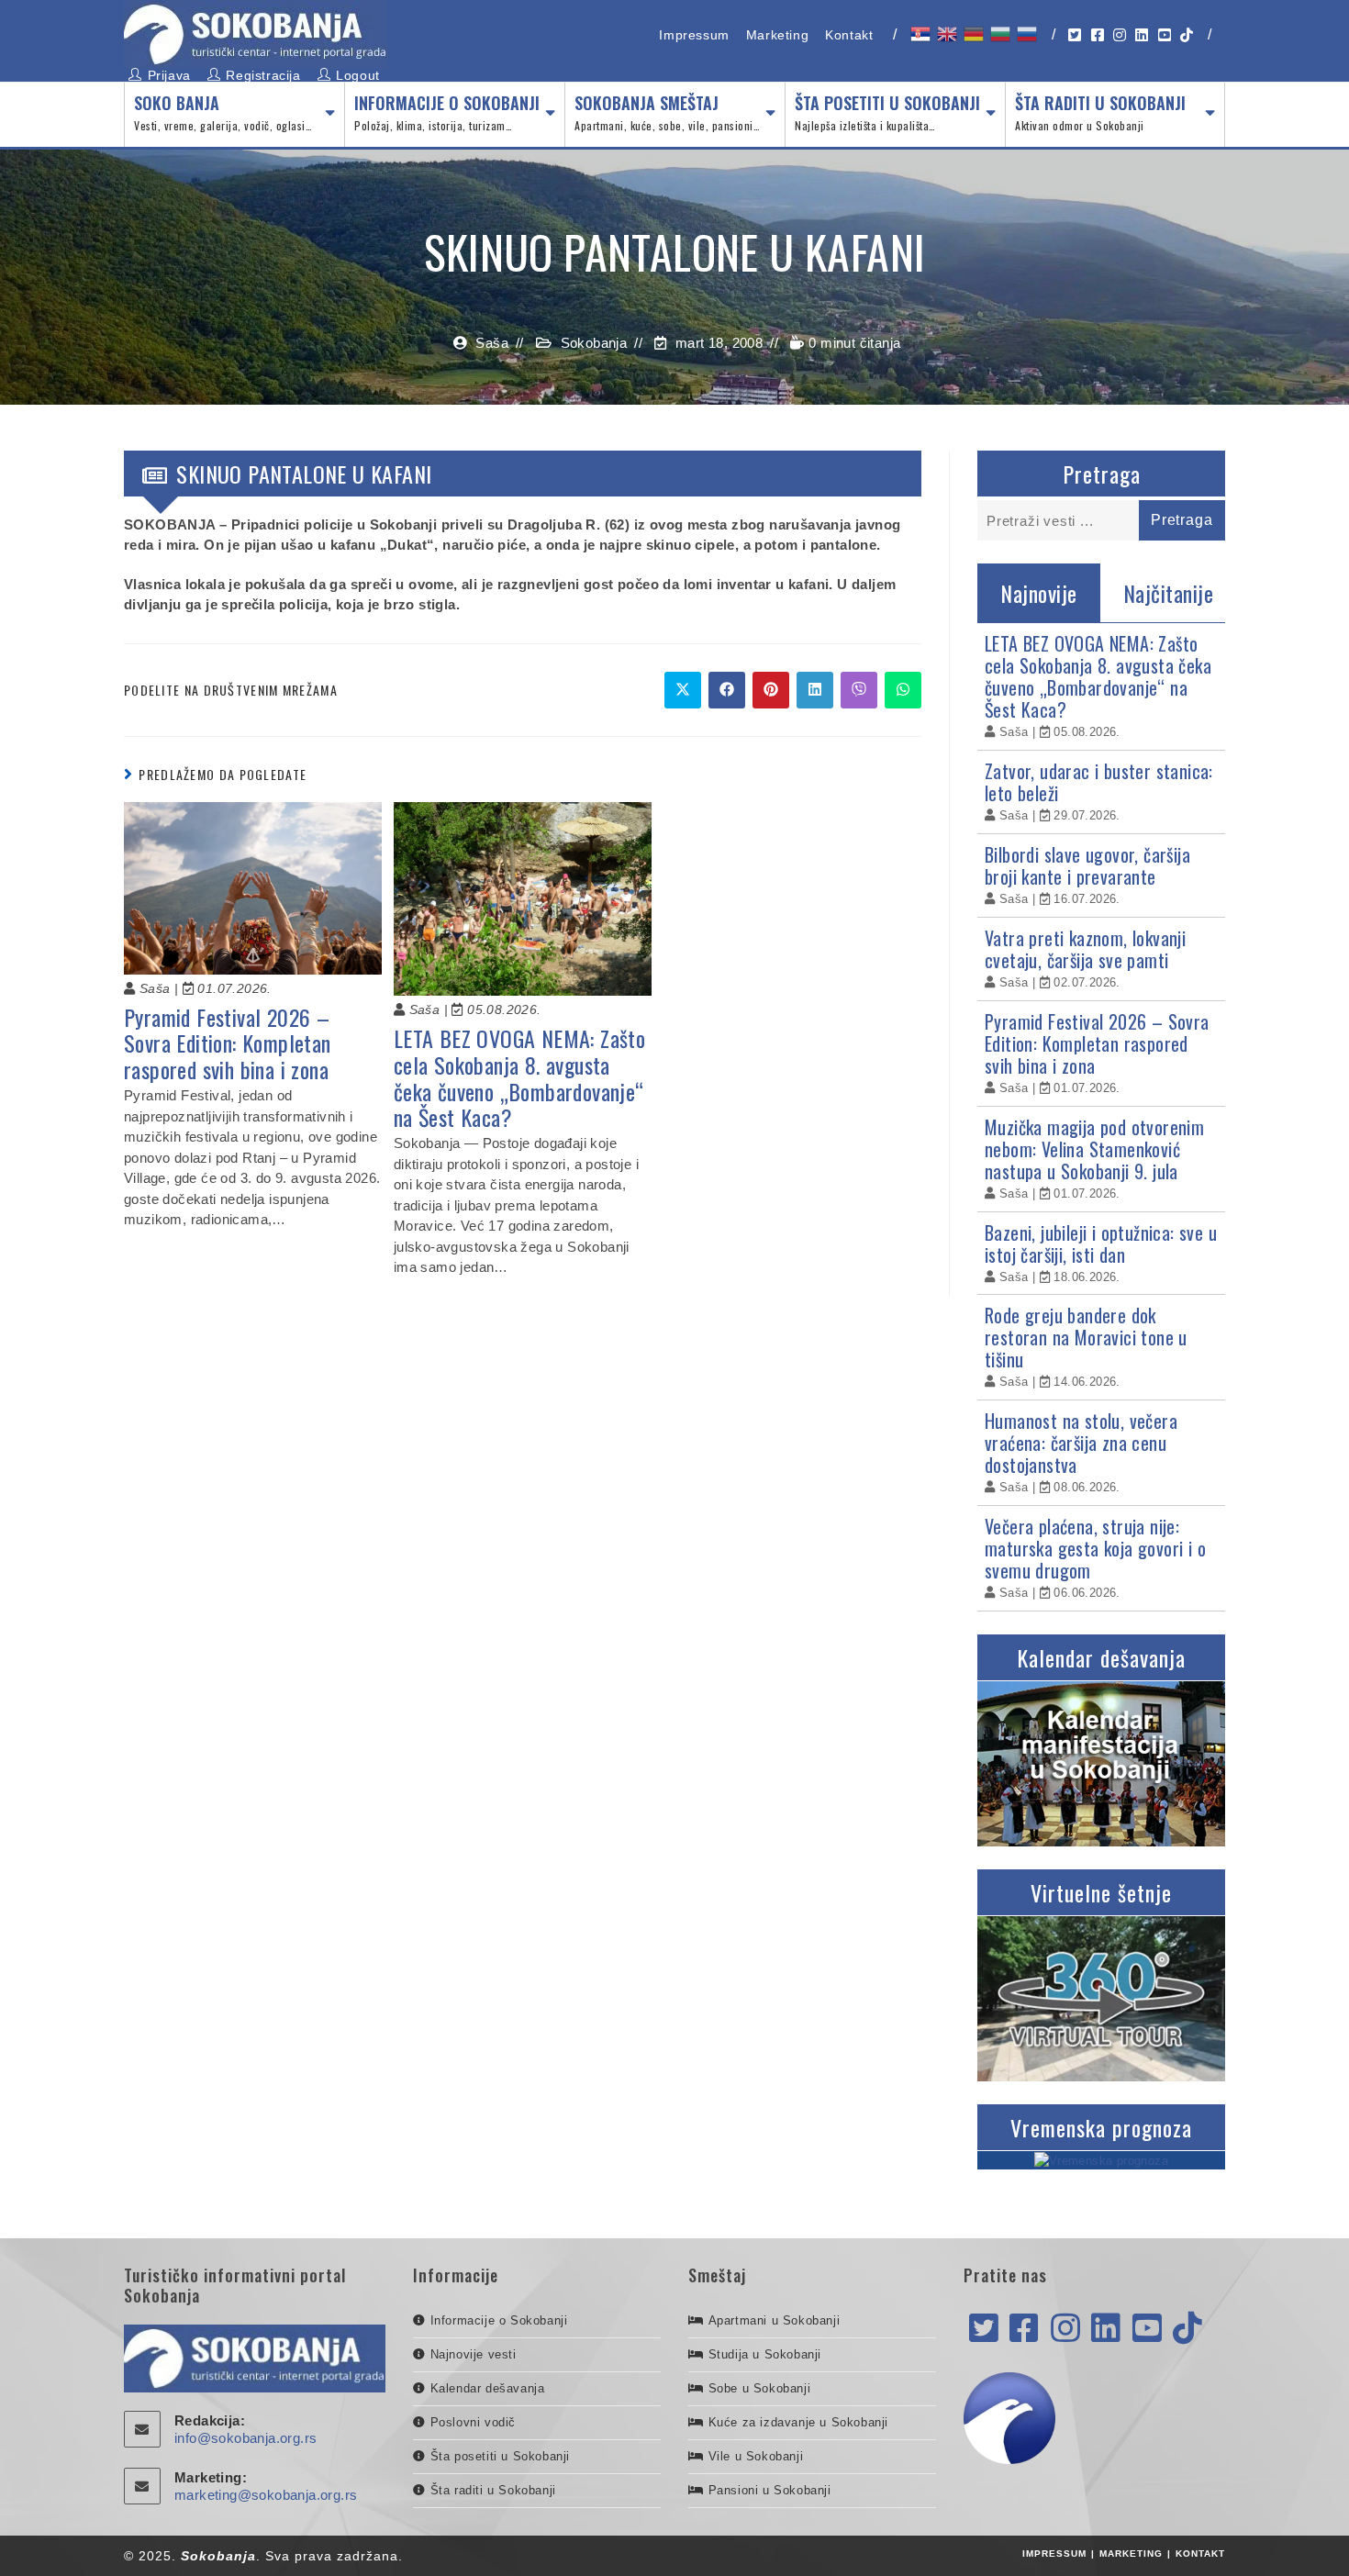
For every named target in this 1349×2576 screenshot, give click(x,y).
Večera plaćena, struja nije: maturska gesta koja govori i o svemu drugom (1095, 1548)
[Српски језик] (919, 34)
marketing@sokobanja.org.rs (266, 2495)
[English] (946, 34)
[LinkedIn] (1106, 2329)
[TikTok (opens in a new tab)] (1187, 35)
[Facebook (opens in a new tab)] (1098, 35)
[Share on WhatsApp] (903, 690)
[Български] (999, 34)
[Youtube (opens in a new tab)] (1165, 35)
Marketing (777, 35)
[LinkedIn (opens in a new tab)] (1142, 35)
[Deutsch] (972, 34)
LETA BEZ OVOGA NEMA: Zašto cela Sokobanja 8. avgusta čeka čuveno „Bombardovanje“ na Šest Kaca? (519, 1078)
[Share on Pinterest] (771, 690)
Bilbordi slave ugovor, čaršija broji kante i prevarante (1087, 865)
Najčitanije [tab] (1169, 593)
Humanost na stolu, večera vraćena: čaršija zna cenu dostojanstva (1081, 1443)
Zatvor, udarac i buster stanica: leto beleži (1099, 782)
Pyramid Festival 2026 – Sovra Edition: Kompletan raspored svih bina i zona (228, 1043)
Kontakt (849, 35)
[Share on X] (683, 690)
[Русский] (1026, 34)
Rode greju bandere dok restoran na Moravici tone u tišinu (1086, 1337)
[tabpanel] (1101, 1117)
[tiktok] (1187, 2329)
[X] (984, 2329)
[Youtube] (1147, 2329)
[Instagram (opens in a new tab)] (1120, 35)
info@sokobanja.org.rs (245, 2438)
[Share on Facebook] (727, 690)
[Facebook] (1024, 2329)
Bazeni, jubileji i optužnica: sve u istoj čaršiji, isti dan (1101, 1243)
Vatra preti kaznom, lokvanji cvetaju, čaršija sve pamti (1085, 949)
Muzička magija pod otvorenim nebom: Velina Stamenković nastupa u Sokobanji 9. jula (1094, 1149)
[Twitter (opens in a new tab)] (1075, 35)
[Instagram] (1065, 2329)
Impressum (694, 35)
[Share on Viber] (859, 690)
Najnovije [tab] (1039, 593)
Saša (492, 343)
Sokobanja (594, 343)
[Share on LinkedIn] (815, 690)
